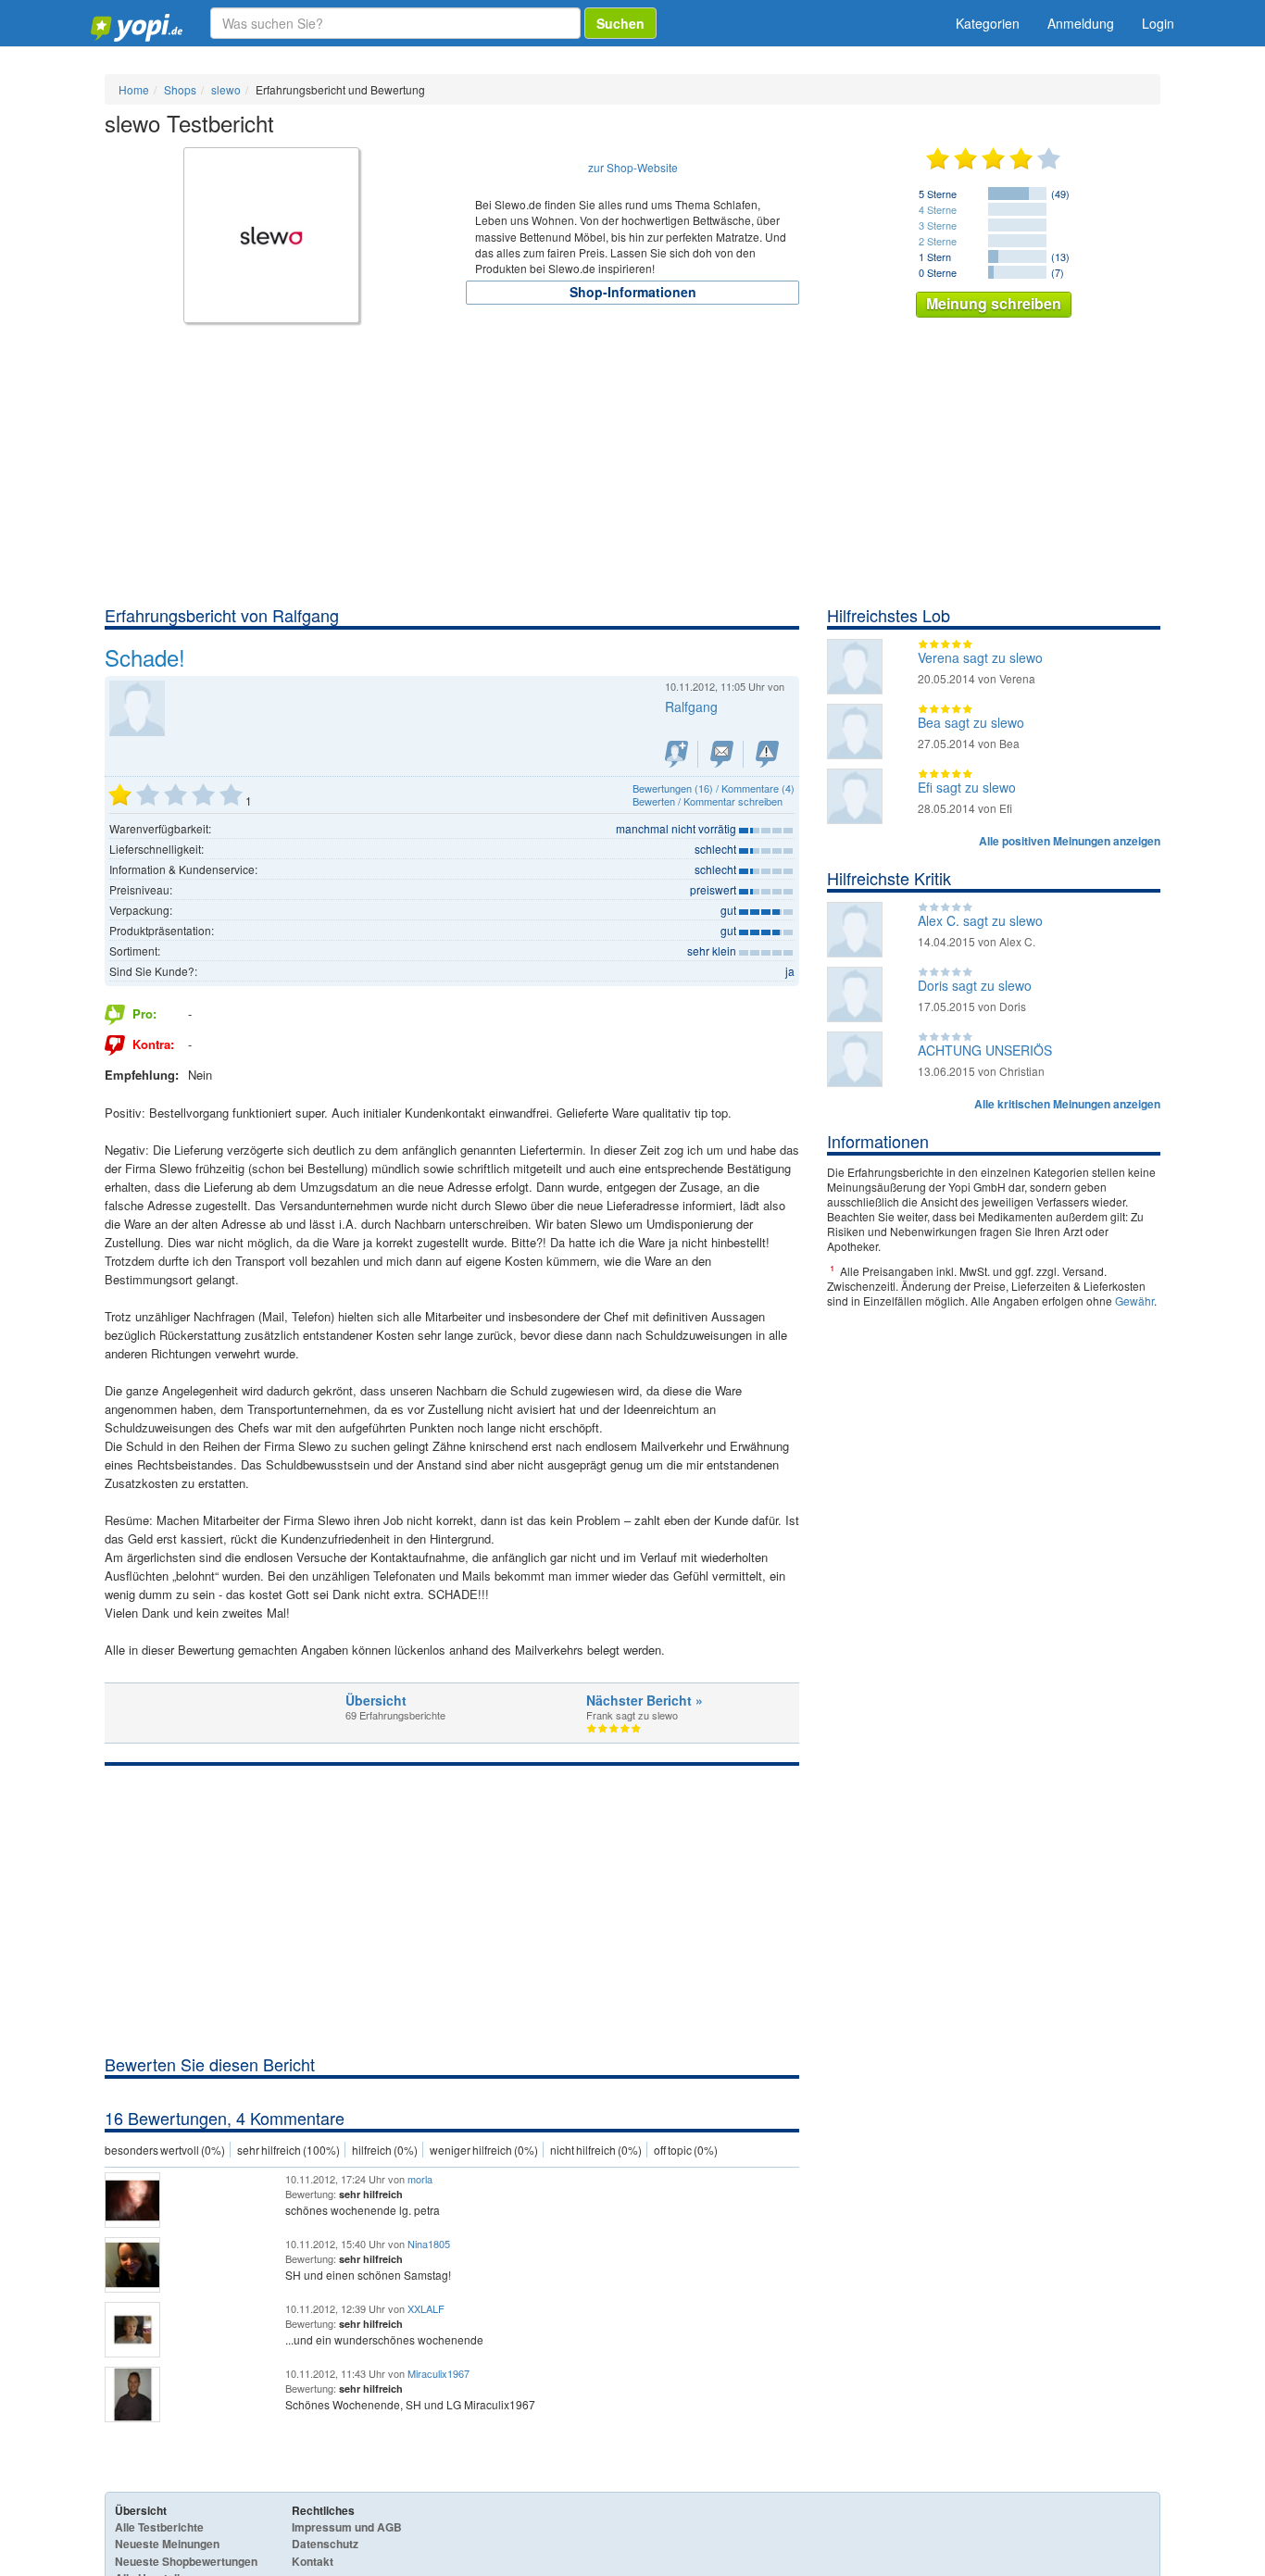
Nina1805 (429, 2244)
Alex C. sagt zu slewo (980, 920)
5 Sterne (938, 194)
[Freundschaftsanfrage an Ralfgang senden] (676, 754)
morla (420, 2179)
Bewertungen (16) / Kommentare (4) (714, 788)
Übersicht (376, 1700)
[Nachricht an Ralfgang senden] (722, 754)
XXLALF (426, 2308)
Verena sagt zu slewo (980, 657)
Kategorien (988, 23)
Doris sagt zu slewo (975, 985)
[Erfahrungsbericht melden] (767, 754)
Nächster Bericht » (645, 1700)
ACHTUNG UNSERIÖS (985, 1050)
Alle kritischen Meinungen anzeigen (1067, 1104)
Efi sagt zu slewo (967, 787)
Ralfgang (691, 707)
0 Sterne (938, 272)
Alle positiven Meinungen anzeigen (1070, 841)
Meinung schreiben (994, 303)
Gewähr (1134, 1301)
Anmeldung (1081, 23)
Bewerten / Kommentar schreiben (708, 801)
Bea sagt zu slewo (971, 722)
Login (1158, 23)
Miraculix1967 (438, 2373)
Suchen (620, 23)
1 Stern (935, 256)
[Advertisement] (632, 465)
